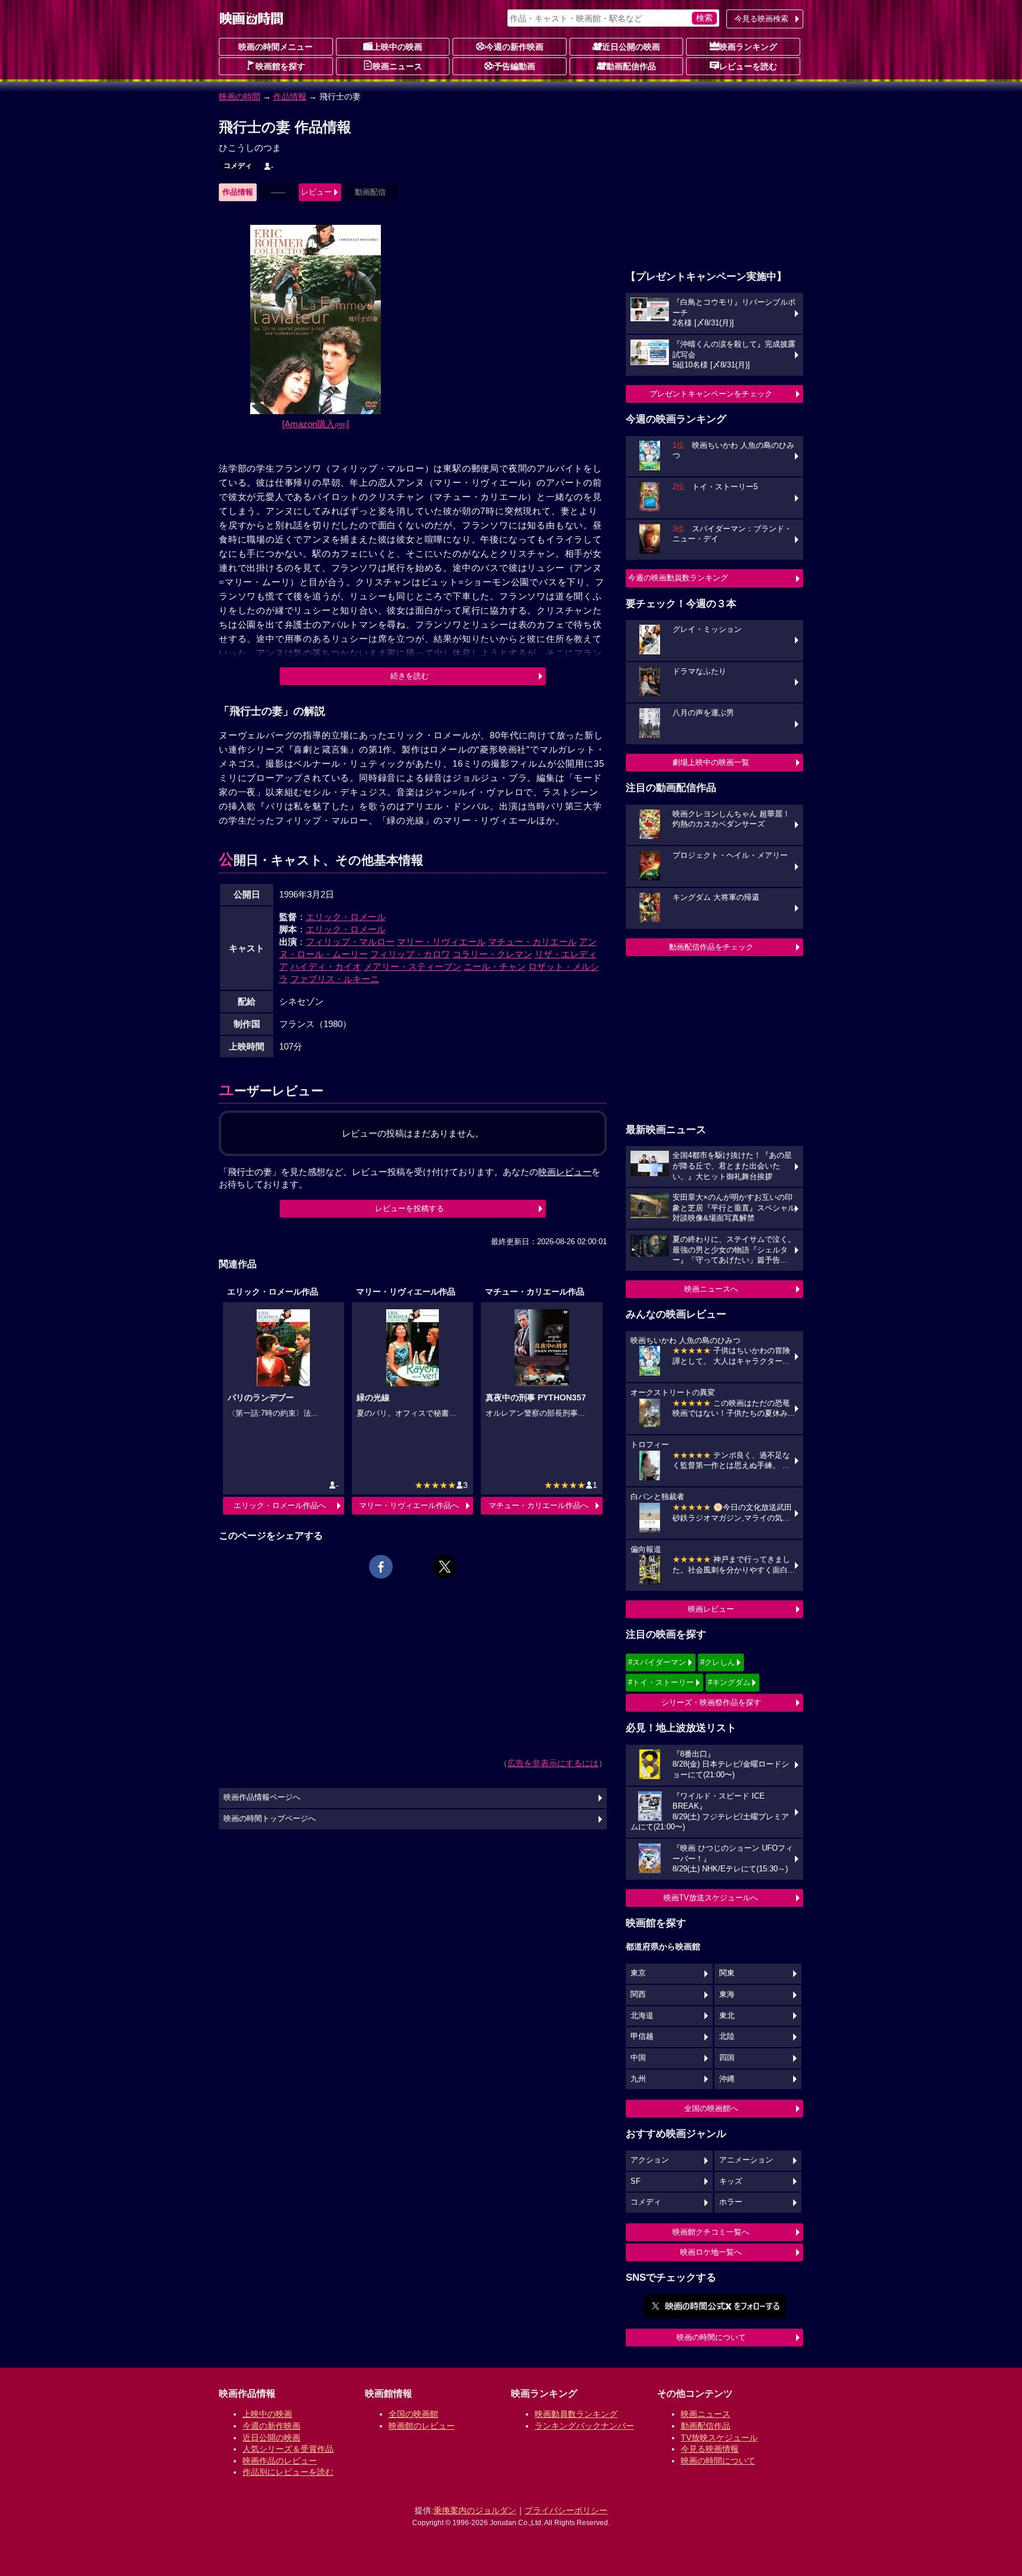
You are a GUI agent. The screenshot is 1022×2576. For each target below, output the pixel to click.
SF (635, 2181)
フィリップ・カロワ (410, 954)
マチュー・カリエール (532, 942)
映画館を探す (280, 66)
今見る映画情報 (710, 2449)
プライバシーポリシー (566, 2510)
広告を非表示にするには (553, 1763)
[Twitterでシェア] (445, 1567)
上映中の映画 (397, 47)
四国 (727, 2058)
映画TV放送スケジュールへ (711, 1898)
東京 (638, 1973)
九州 (638, 2079)
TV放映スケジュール (719, 2438)
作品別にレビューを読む (288, 2472)
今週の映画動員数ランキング (678, 578)
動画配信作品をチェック (711, 947)
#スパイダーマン (657, 1662)
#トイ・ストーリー (661, 1682)
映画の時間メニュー (276, 47)
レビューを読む (748, 66)
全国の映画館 (413, 2414)
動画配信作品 (631, 66)
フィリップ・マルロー (350, 942)
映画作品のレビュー (280, 2461)
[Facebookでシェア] (381, 1567)
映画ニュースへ (711, 1289)
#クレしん (718, 1662)
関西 (638, 1994)
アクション (650, 2160)
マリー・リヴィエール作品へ (409, 1505)
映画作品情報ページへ (262, 1797)
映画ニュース (397, 66)
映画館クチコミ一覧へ (711, 2232)
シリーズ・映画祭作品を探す (711, 1702)
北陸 (727, 2036)
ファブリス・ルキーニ (335, 979)
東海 (727, 1994)
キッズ (731, 2181)
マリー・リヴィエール (441, 942)
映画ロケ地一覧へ (711, 2252)
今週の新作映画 (515, 47)
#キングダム (729, 1682)
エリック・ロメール (346, 917)
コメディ (238, 166)
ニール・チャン (495, 966)
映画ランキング (748, 47)
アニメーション (746, 2160)
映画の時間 (240, 96)
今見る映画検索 (761, 19)
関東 (727, 1973)
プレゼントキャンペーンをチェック (711, 394)
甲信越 (642, 2036)
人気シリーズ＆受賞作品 (288, 2449)
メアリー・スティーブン (413, 966)
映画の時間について (711, 2337)
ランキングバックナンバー (584, 2426)
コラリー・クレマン (492, 954)
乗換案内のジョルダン (475, 2510)
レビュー (316, 192)
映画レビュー (711, 1609)
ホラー (731, 2202)
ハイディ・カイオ (326, 966)
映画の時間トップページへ (270, 1819)
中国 (638, 2058)
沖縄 (727, 2079)
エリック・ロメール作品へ (280, 1505)
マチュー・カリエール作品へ (539, 1505)
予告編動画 (515, 66)
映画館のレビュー (422, 2426)
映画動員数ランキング (576, 2414)
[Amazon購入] (316, 424)
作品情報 (290, 96)
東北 (727, 2016)
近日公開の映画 (631, 47)
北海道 (642, 2016)
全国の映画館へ (711, 2108)
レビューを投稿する (410, 1208)
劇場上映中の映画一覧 (711, 762)
